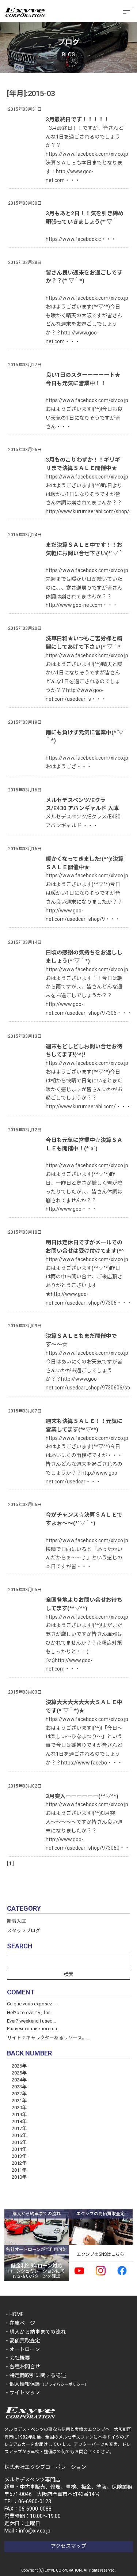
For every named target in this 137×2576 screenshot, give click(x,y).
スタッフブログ (24, 1931)
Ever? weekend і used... (31, 2021)
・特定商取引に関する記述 (35, 2375)
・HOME (14, 2314)
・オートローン (22, 2349)
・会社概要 (17, 2358)
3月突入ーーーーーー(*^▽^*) (82, 1796)
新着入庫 (16, 1921)
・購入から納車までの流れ (35, 2332)
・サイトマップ (22, 2392)
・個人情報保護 (46, 2384)
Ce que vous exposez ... (32, 2004)
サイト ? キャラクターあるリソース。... (49, 2038)
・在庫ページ (20, 2323)
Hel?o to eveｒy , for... (30, 2013)
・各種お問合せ (22, 2367)
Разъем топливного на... (34, 2029)
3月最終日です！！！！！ (77, 120)
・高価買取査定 (22, 2341)
